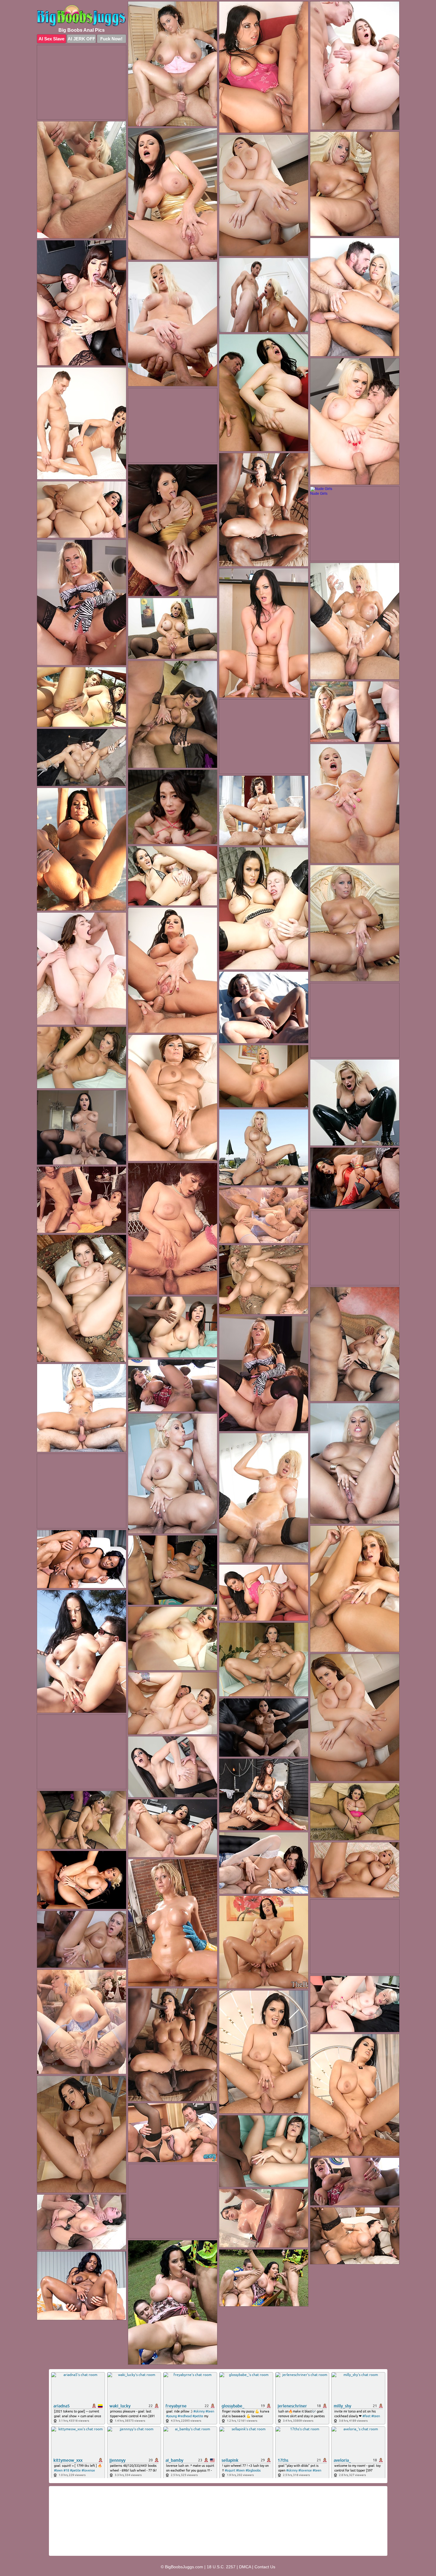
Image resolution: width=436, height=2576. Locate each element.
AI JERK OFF (81, 39)
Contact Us (265, 2567)
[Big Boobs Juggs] (82, 16)
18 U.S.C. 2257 (221, 2567)
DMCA (245, 2567)
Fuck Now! (111, 39)
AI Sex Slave (51, 39)
